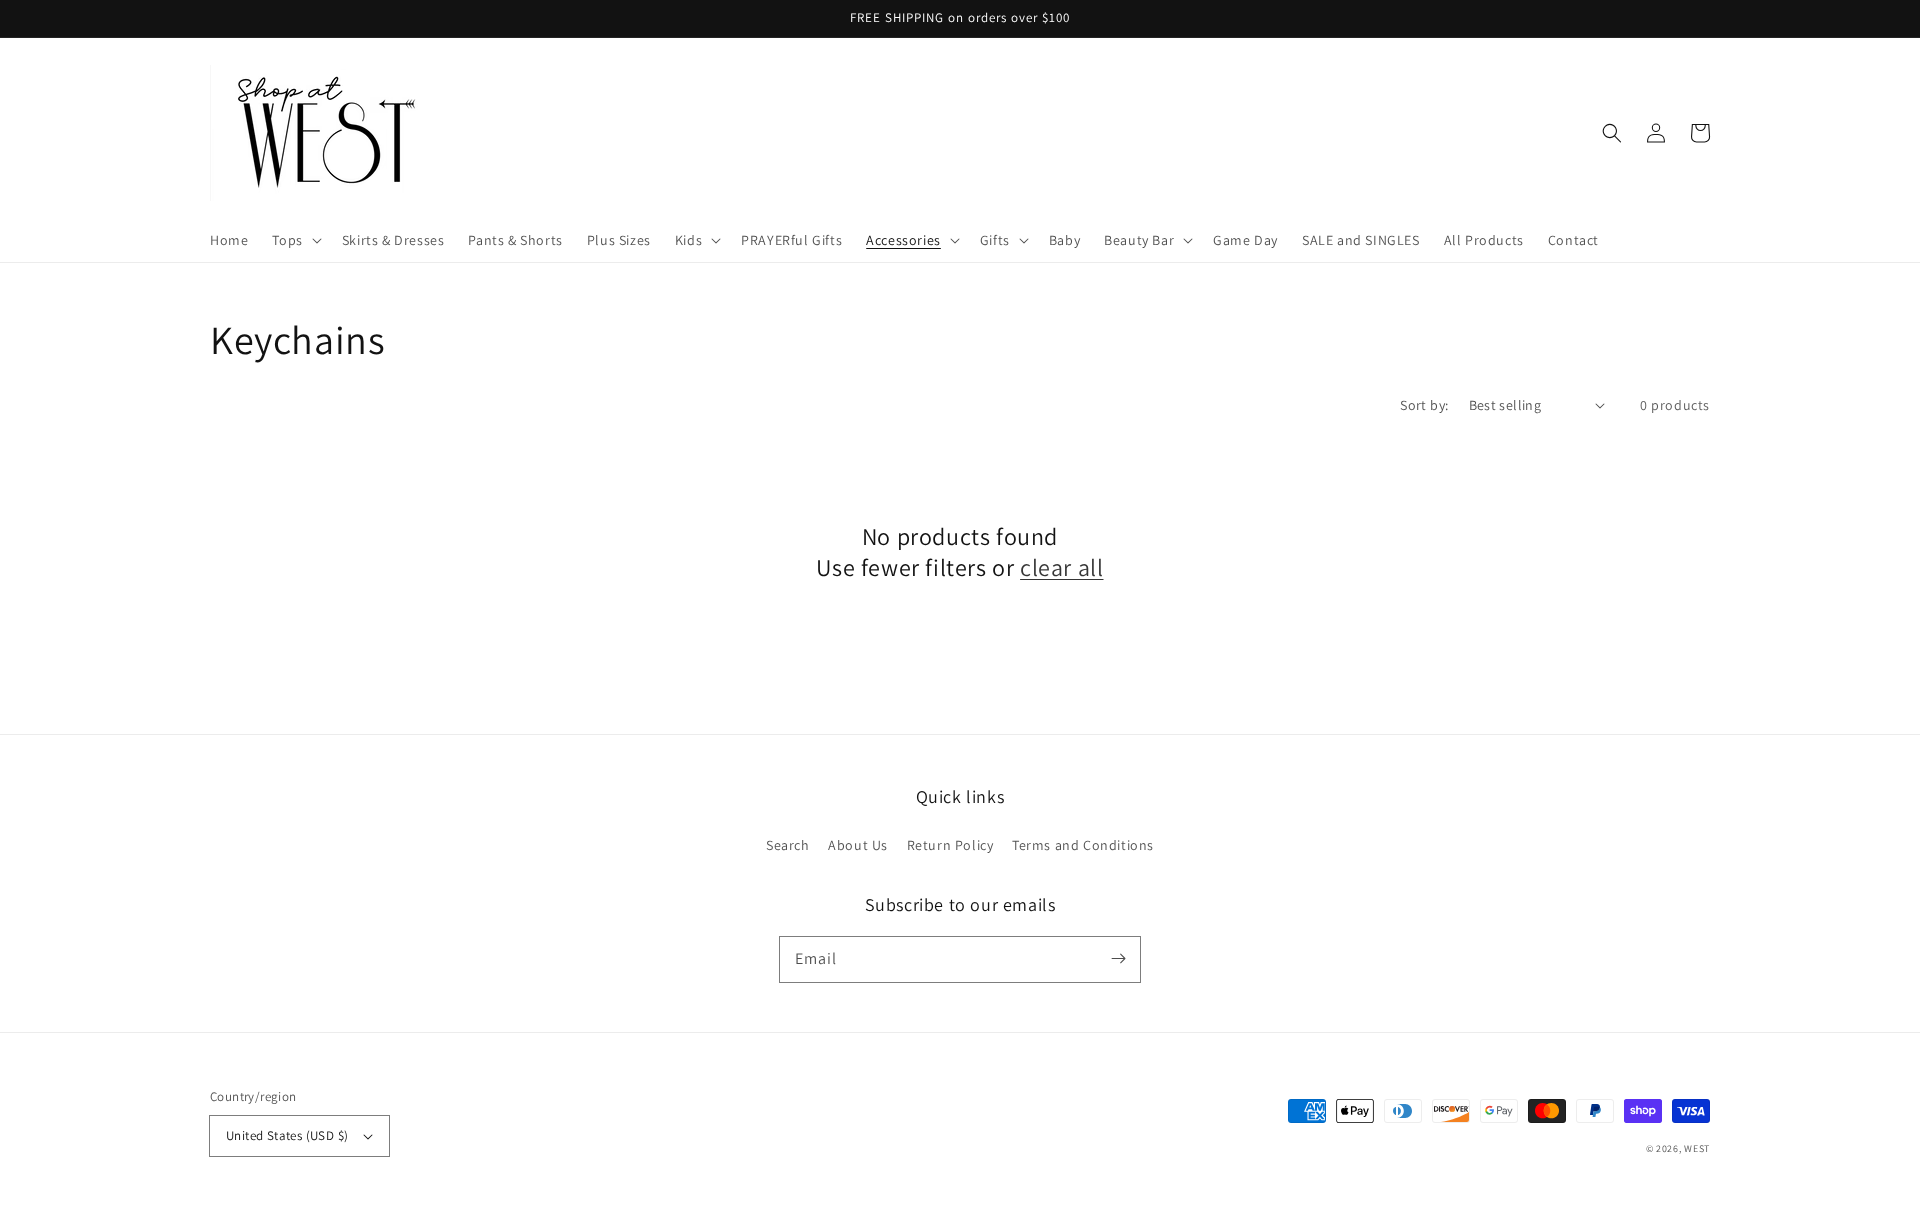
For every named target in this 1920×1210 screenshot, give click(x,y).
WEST (1697, 1148)
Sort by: (1424, 405)
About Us (858, 845)
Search (788, 845)
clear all (1061, 567)
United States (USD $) (287, 1135)
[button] (294, 240)
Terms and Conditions (1083, 845)
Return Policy (950, 845)
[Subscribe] (1118, 959)
